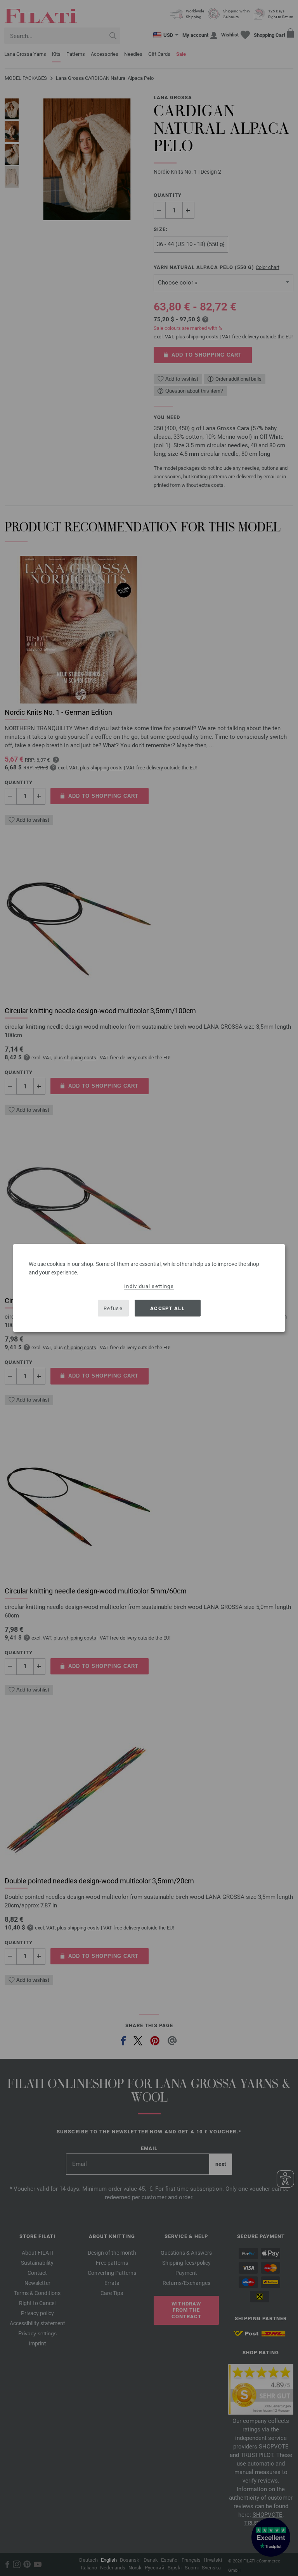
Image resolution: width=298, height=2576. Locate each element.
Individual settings (149, 1286)
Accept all (167, 1308)
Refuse (113, 1308)
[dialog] (149, 1288)
